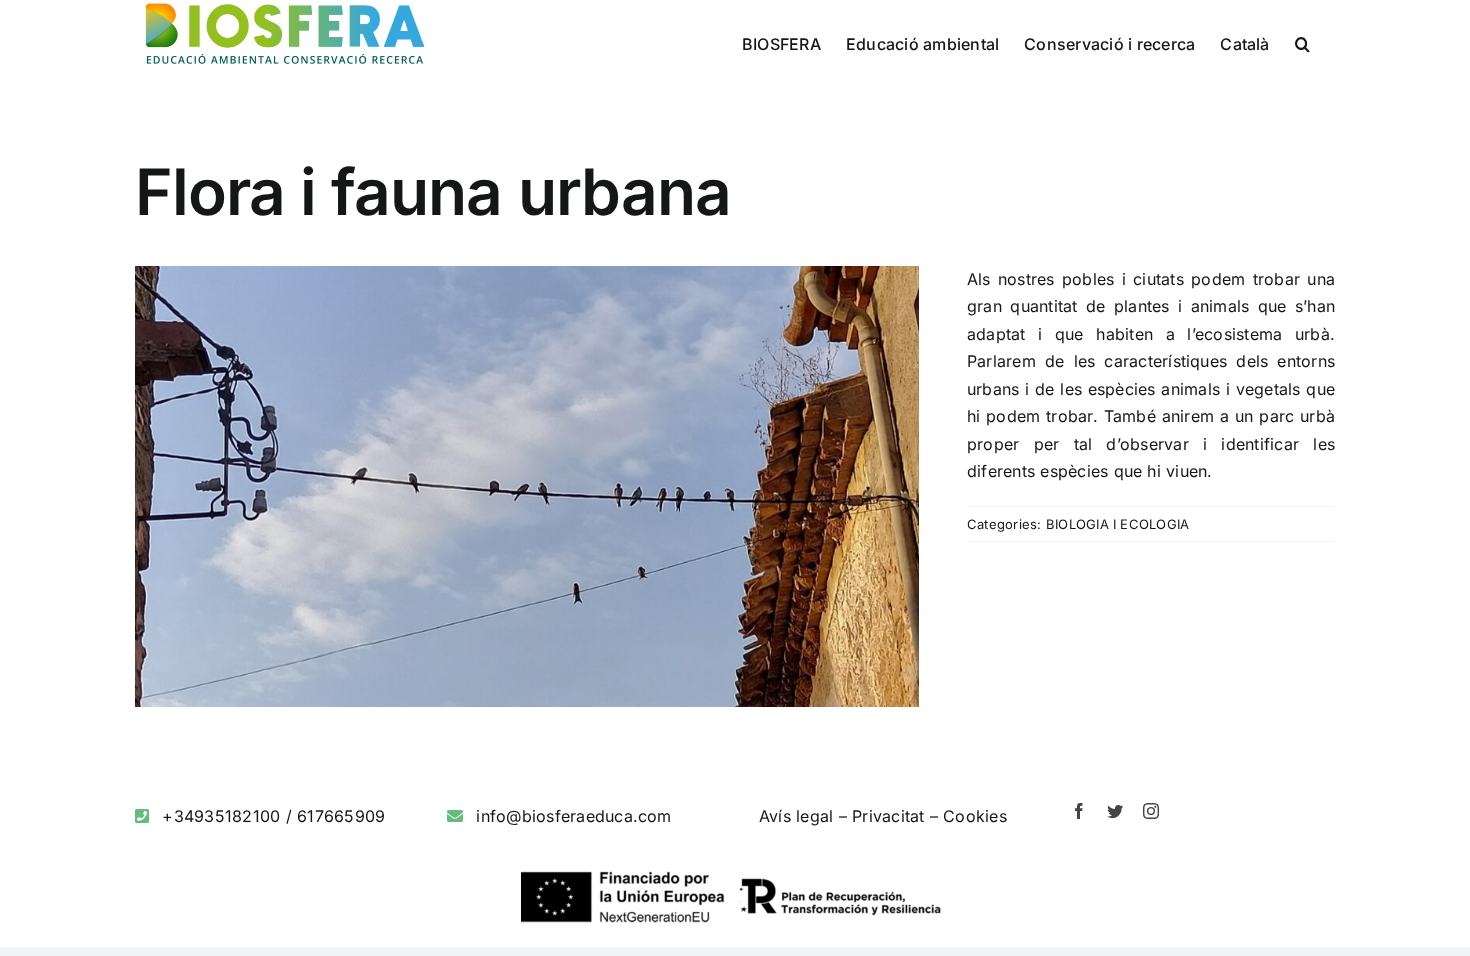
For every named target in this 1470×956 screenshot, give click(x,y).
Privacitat (888, 816)
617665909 (341, 816)
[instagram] (1151, 811)
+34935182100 (221, 816)
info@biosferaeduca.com (573, 816)
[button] (1302, 42)
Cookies (975, 816)
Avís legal (796, 816)
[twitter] (1115, 811)
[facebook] (1079, 811)
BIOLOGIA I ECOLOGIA (1118, 524)
